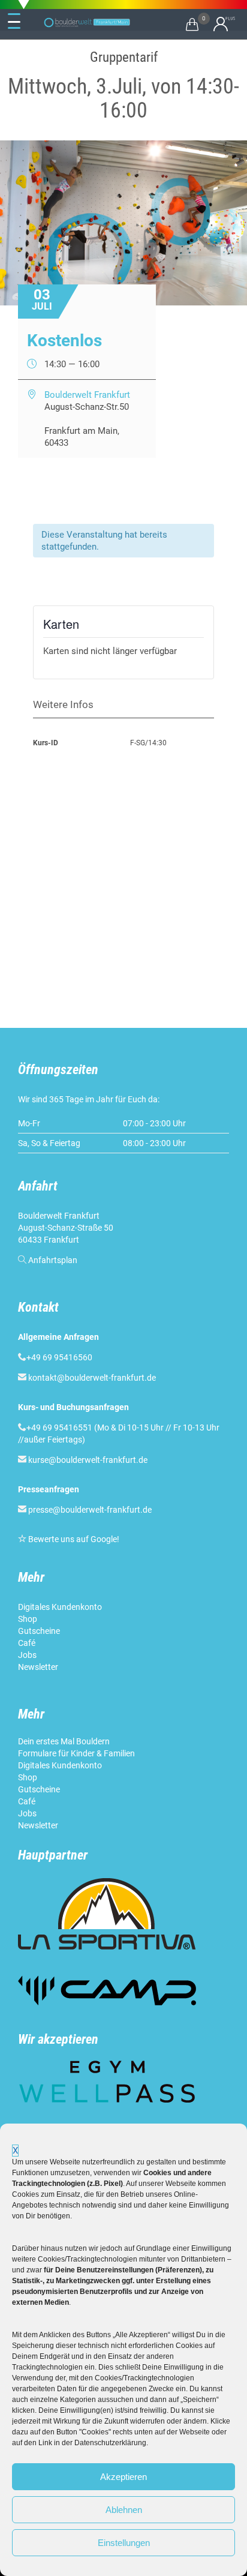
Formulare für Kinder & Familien (76, 1753)
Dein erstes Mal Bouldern (64, 1741)
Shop (28, 1619)
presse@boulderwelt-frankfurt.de (90, 1510)
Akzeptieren (123, 2477)
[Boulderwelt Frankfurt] (87, 23)
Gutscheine (39, 1631)
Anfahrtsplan (53, 1260)
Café (27, 1643)
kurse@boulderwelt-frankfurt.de (88, 1460)
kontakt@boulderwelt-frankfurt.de (92, 1378)
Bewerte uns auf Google (73, 1539)
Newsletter (39, 1667)
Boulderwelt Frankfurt (87, 395)
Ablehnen (124, 2510)
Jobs (27, 1655)
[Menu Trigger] (14, 22)
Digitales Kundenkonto (61, 1607)
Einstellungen (124, 2543)
